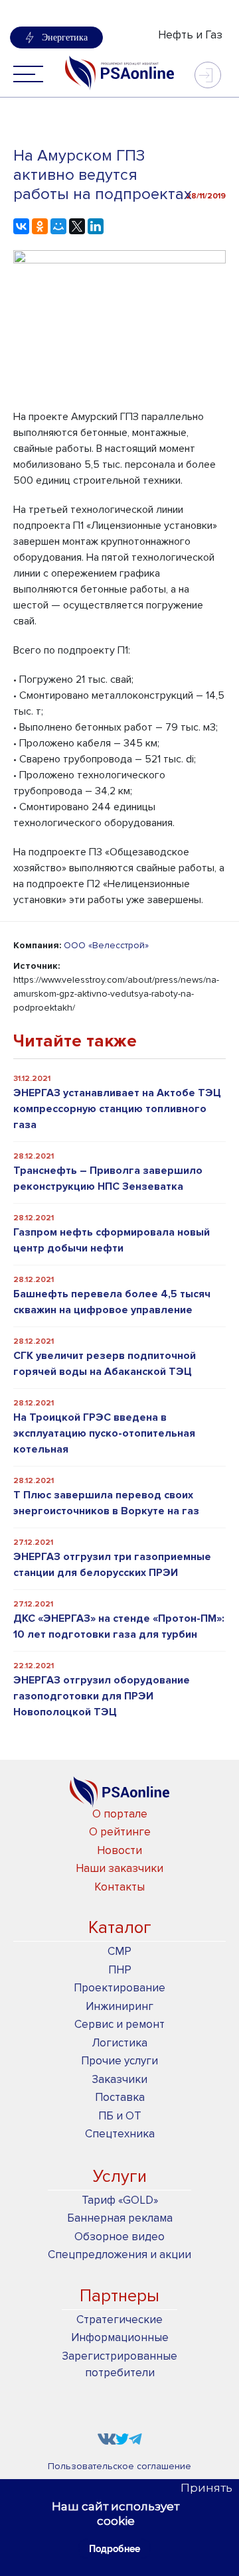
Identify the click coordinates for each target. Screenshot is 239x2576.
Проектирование (119, 1988)
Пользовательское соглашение (119, 2466)
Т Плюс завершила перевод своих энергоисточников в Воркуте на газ (106, 1503)
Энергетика (65, 37)
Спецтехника (120, 2134)
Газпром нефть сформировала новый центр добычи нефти (112, 1240)
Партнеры (119, 2296)
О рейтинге (120, 1832)
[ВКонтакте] (21, 226)
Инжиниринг (119, 2006)
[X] (77, 226)
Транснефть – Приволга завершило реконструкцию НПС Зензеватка (108, 1179)
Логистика (119, 2043)
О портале (120, 1814)
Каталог (120, 1928)
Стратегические (119, 2320)
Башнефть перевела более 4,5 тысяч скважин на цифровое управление (112, 1302)
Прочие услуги (119, 2061)
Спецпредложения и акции (119, 2254)
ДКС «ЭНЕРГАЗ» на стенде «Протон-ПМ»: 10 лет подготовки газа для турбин (119, 1626)
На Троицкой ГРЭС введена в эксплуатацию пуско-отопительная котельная (104, 1433)
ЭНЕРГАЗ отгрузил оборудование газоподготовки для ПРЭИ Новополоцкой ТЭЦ (102, 1696)
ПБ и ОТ (120, 2116)
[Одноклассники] (40, 226)
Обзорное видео (119, 2237)
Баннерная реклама (120, 2218)
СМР (119, 1951)
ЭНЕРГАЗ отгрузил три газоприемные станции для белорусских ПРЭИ (112, 1565)
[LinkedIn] (96, 226)
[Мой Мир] (58, 226)
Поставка (120, 2097)
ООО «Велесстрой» (106, 945)
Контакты (119, 1887)
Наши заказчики (119, 1868)
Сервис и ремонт (119, 2024)
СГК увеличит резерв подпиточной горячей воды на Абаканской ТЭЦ (105, 1364)
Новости (119, 1850)
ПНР (120, 1970)
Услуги (120, 2177)
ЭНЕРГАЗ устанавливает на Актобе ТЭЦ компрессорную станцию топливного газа (117, 1109)
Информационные (120, 2337)
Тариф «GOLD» (120, 2200)
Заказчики (119, 2079)
